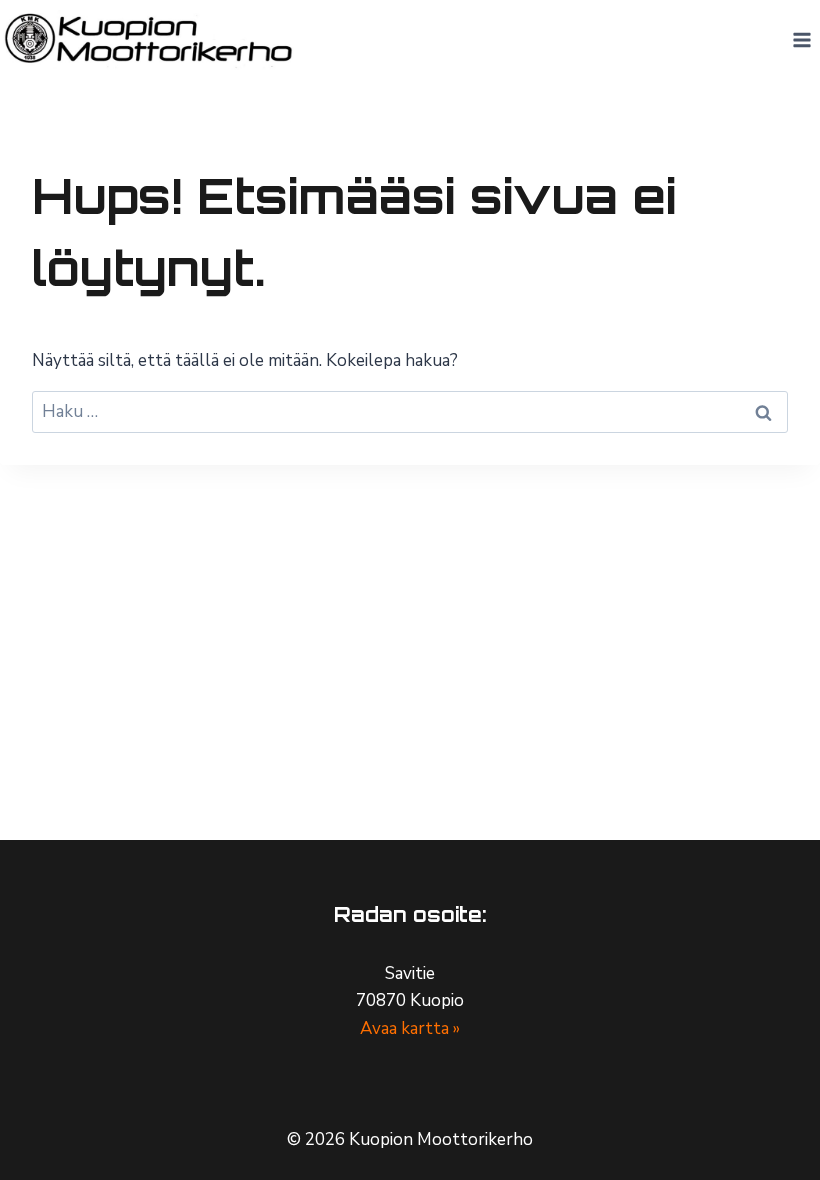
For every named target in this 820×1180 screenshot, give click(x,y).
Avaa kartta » (410, 1028)
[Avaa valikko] (801, 39)
